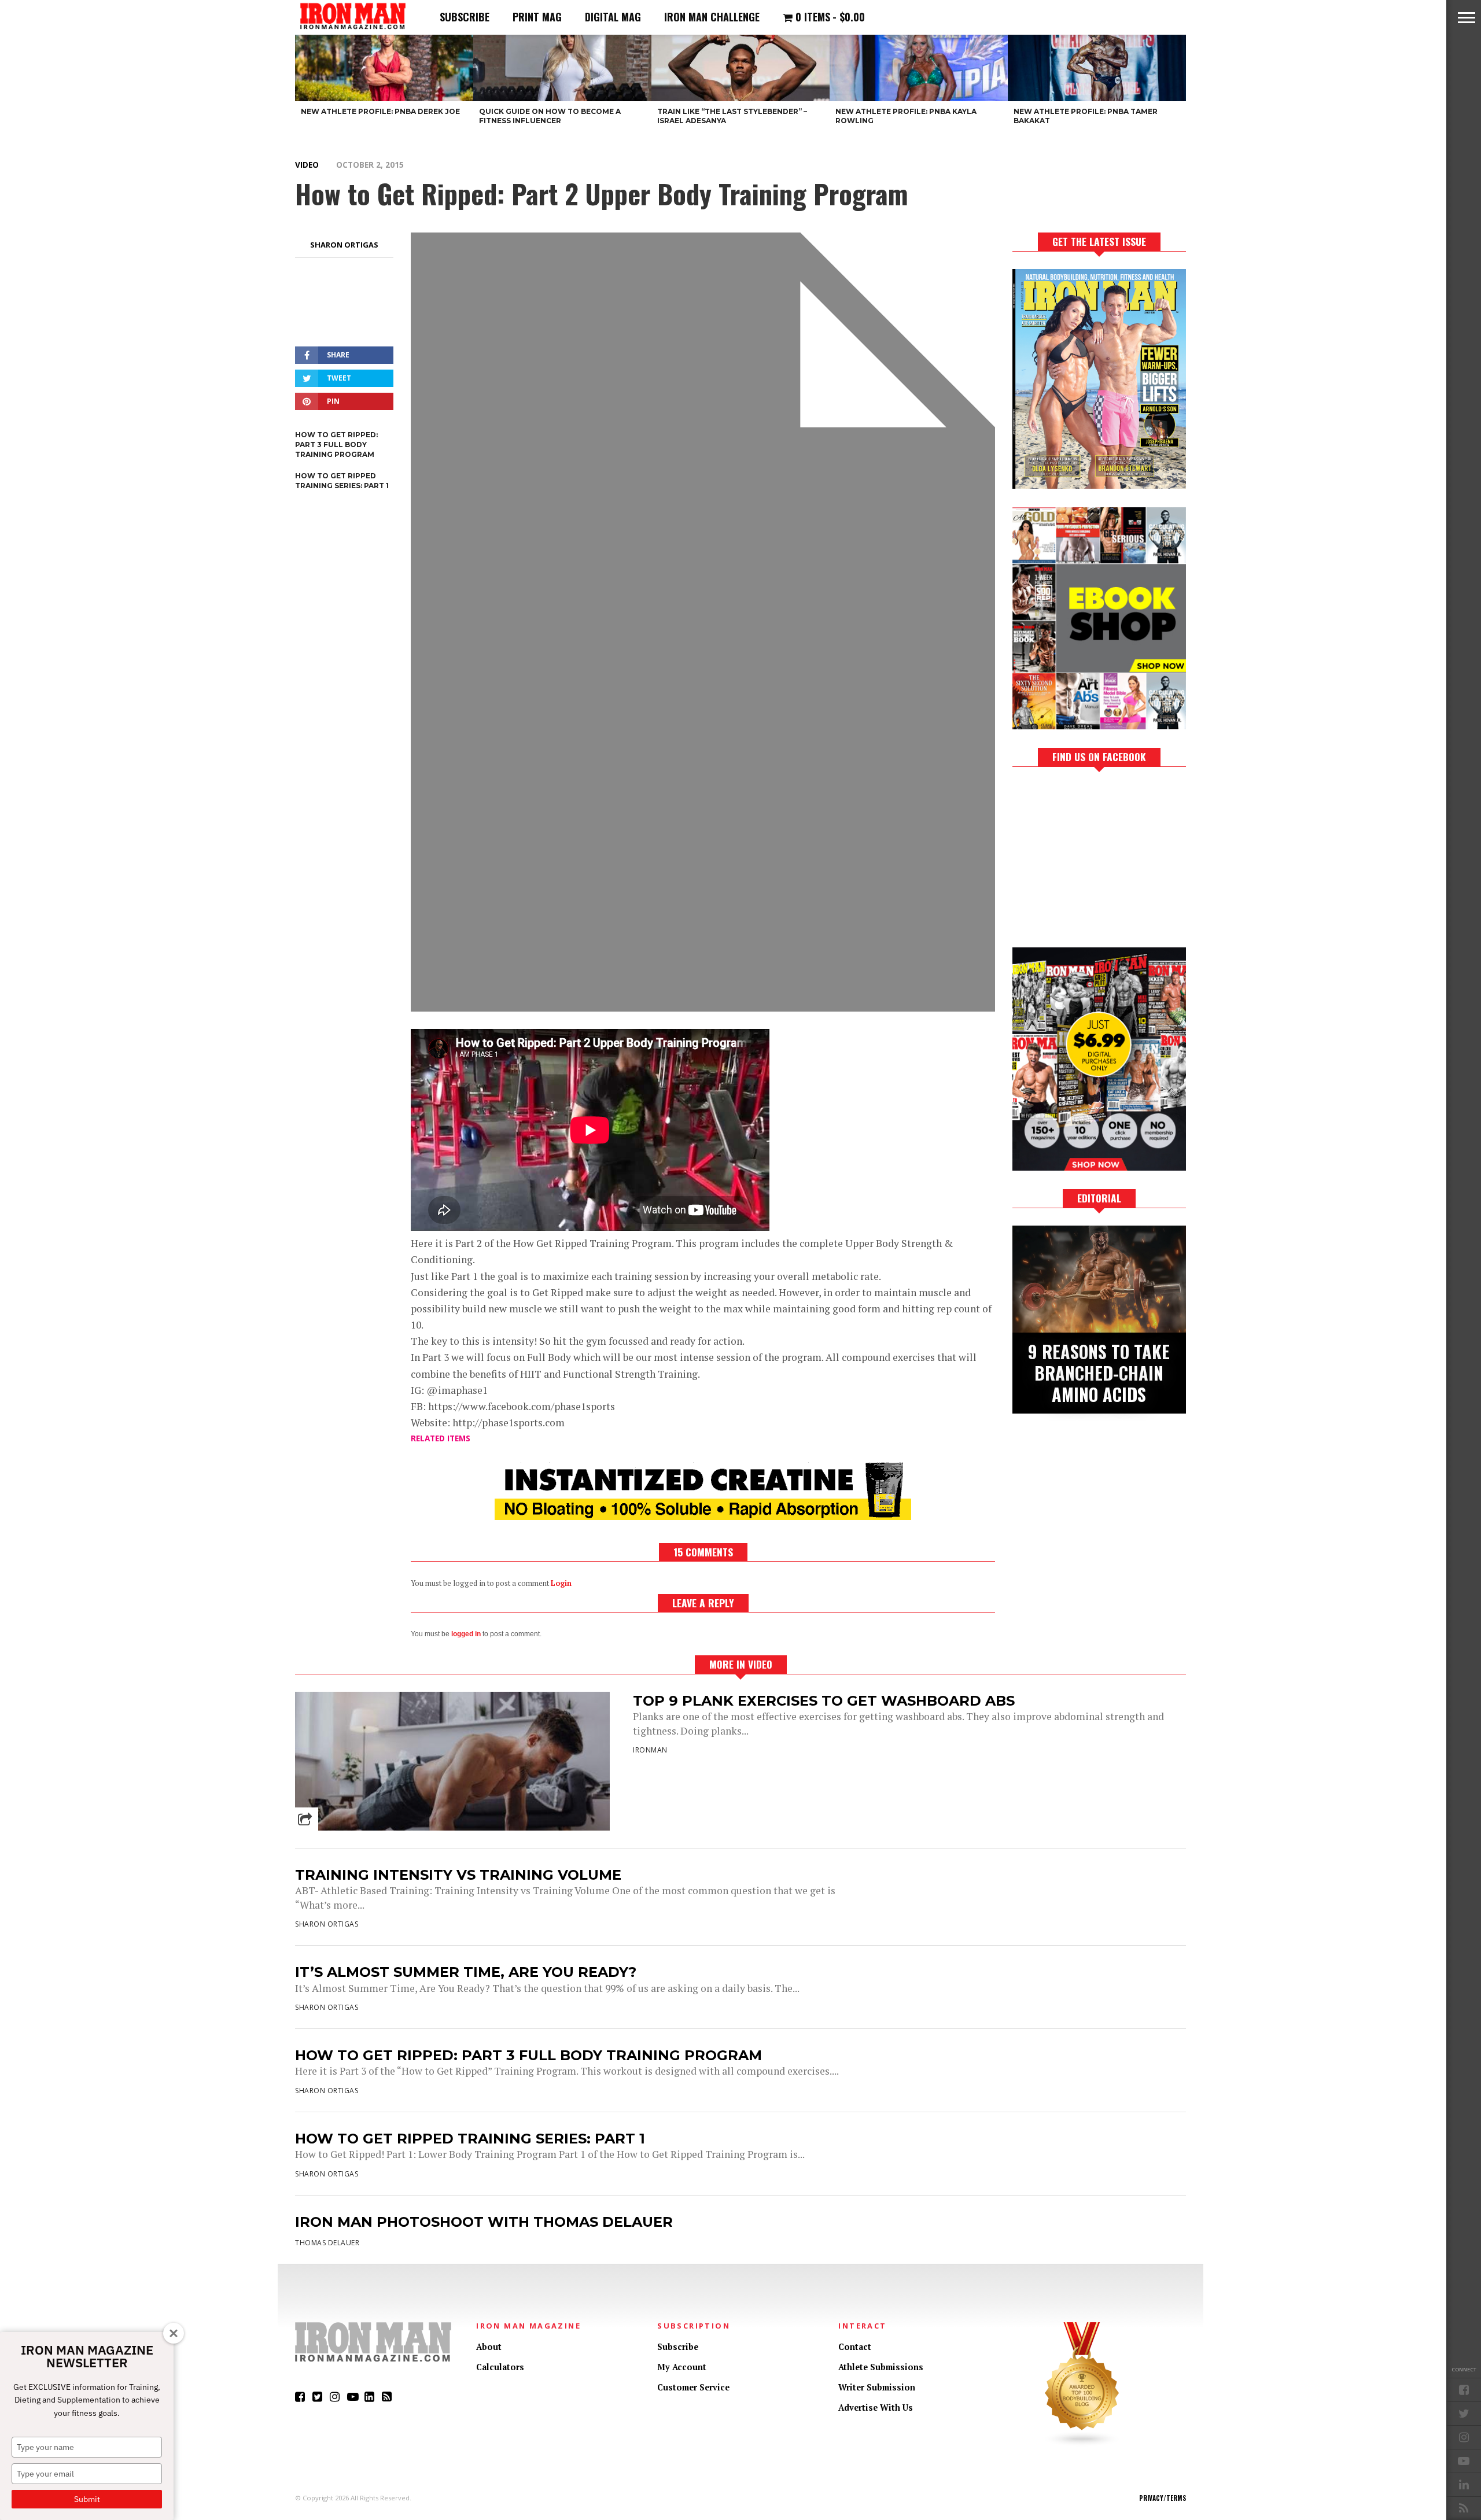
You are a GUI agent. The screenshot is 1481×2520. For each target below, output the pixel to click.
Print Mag (537, 17)
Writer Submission (877, 2387)
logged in (466, 1634)
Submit (87, 2499)
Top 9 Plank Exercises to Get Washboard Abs (824, 1701)
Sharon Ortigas (344, 245)
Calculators (500, 2367)
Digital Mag (613, 17)
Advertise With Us (876, 2408)
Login (561, 1583)
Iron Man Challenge (712, 17)
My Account (682, 2367)
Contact (855, 2347)
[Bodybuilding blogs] (1082, 2444)
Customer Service (693, 2387)
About (489, 2347)
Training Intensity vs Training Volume (458, 1875)
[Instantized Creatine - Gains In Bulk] (703, 1516)
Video (307, 165)
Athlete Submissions (881, 2367)
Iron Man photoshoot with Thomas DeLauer (484, 2222)
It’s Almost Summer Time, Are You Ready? (466, 1972)
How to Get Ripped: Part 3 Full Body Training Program (528, 2055)
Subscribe (465, 17)
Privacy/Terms (1163, 2498)
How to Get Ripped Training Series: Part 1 (470, 2139)
